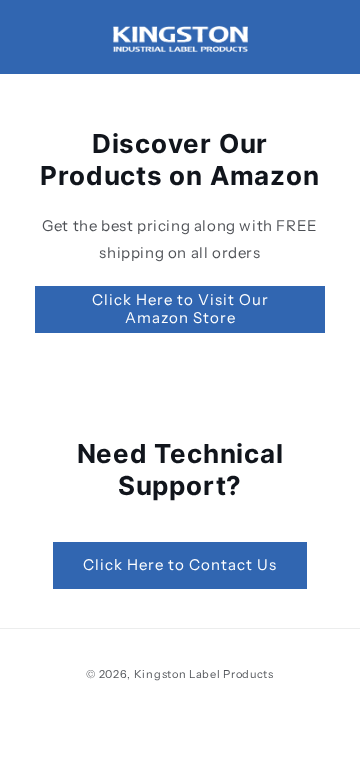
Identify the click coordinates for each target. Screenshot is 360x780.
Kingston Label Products (204, 674)
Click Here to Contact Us (180, 564)
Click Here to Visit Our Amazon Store (180, 308)
